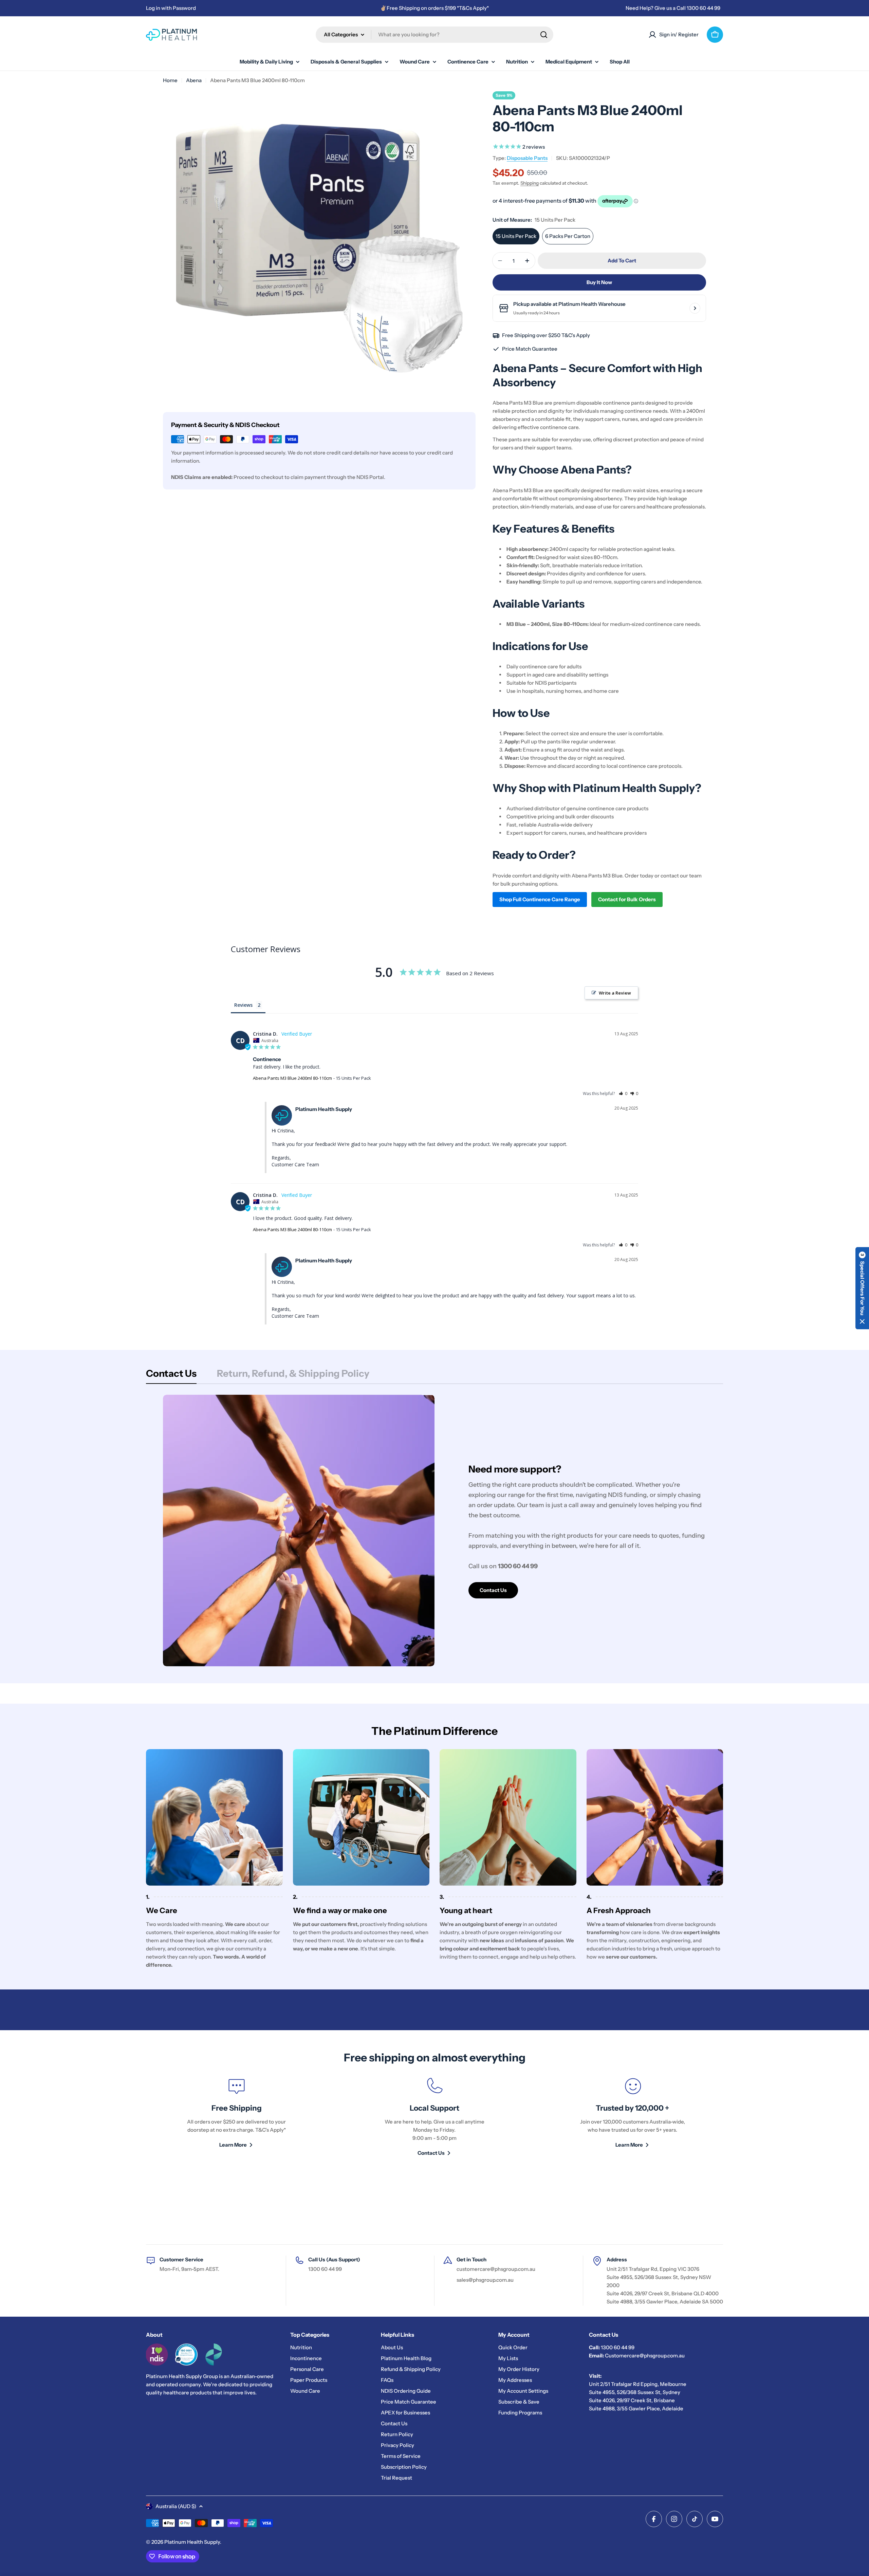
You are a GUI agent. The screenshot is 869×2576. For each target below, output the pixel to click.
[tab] (171, 1375)
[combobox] (434, 35)
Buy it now (599, 282)
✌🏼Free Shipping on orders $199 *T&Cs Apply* (434, 8)
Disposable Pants (527, 158)
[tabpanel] (434, 1531)
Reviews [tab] (243, 1005)
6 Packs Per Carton (568, 236)
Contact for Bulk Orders (627, 899)
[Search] (544, 35)
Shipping (530, 183)
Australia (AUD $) (176, 2506)
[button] (623, 1094)
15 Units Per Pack (516, 236)
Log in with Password (171, 8)
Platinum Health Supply (192, 2542)
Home (170, 80)
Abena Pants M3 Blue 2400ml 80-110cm (292, 1078)
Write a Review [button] (615, 993)
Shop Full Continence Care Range (540, 899)
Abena (194, 80)
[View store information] (695, 308)
